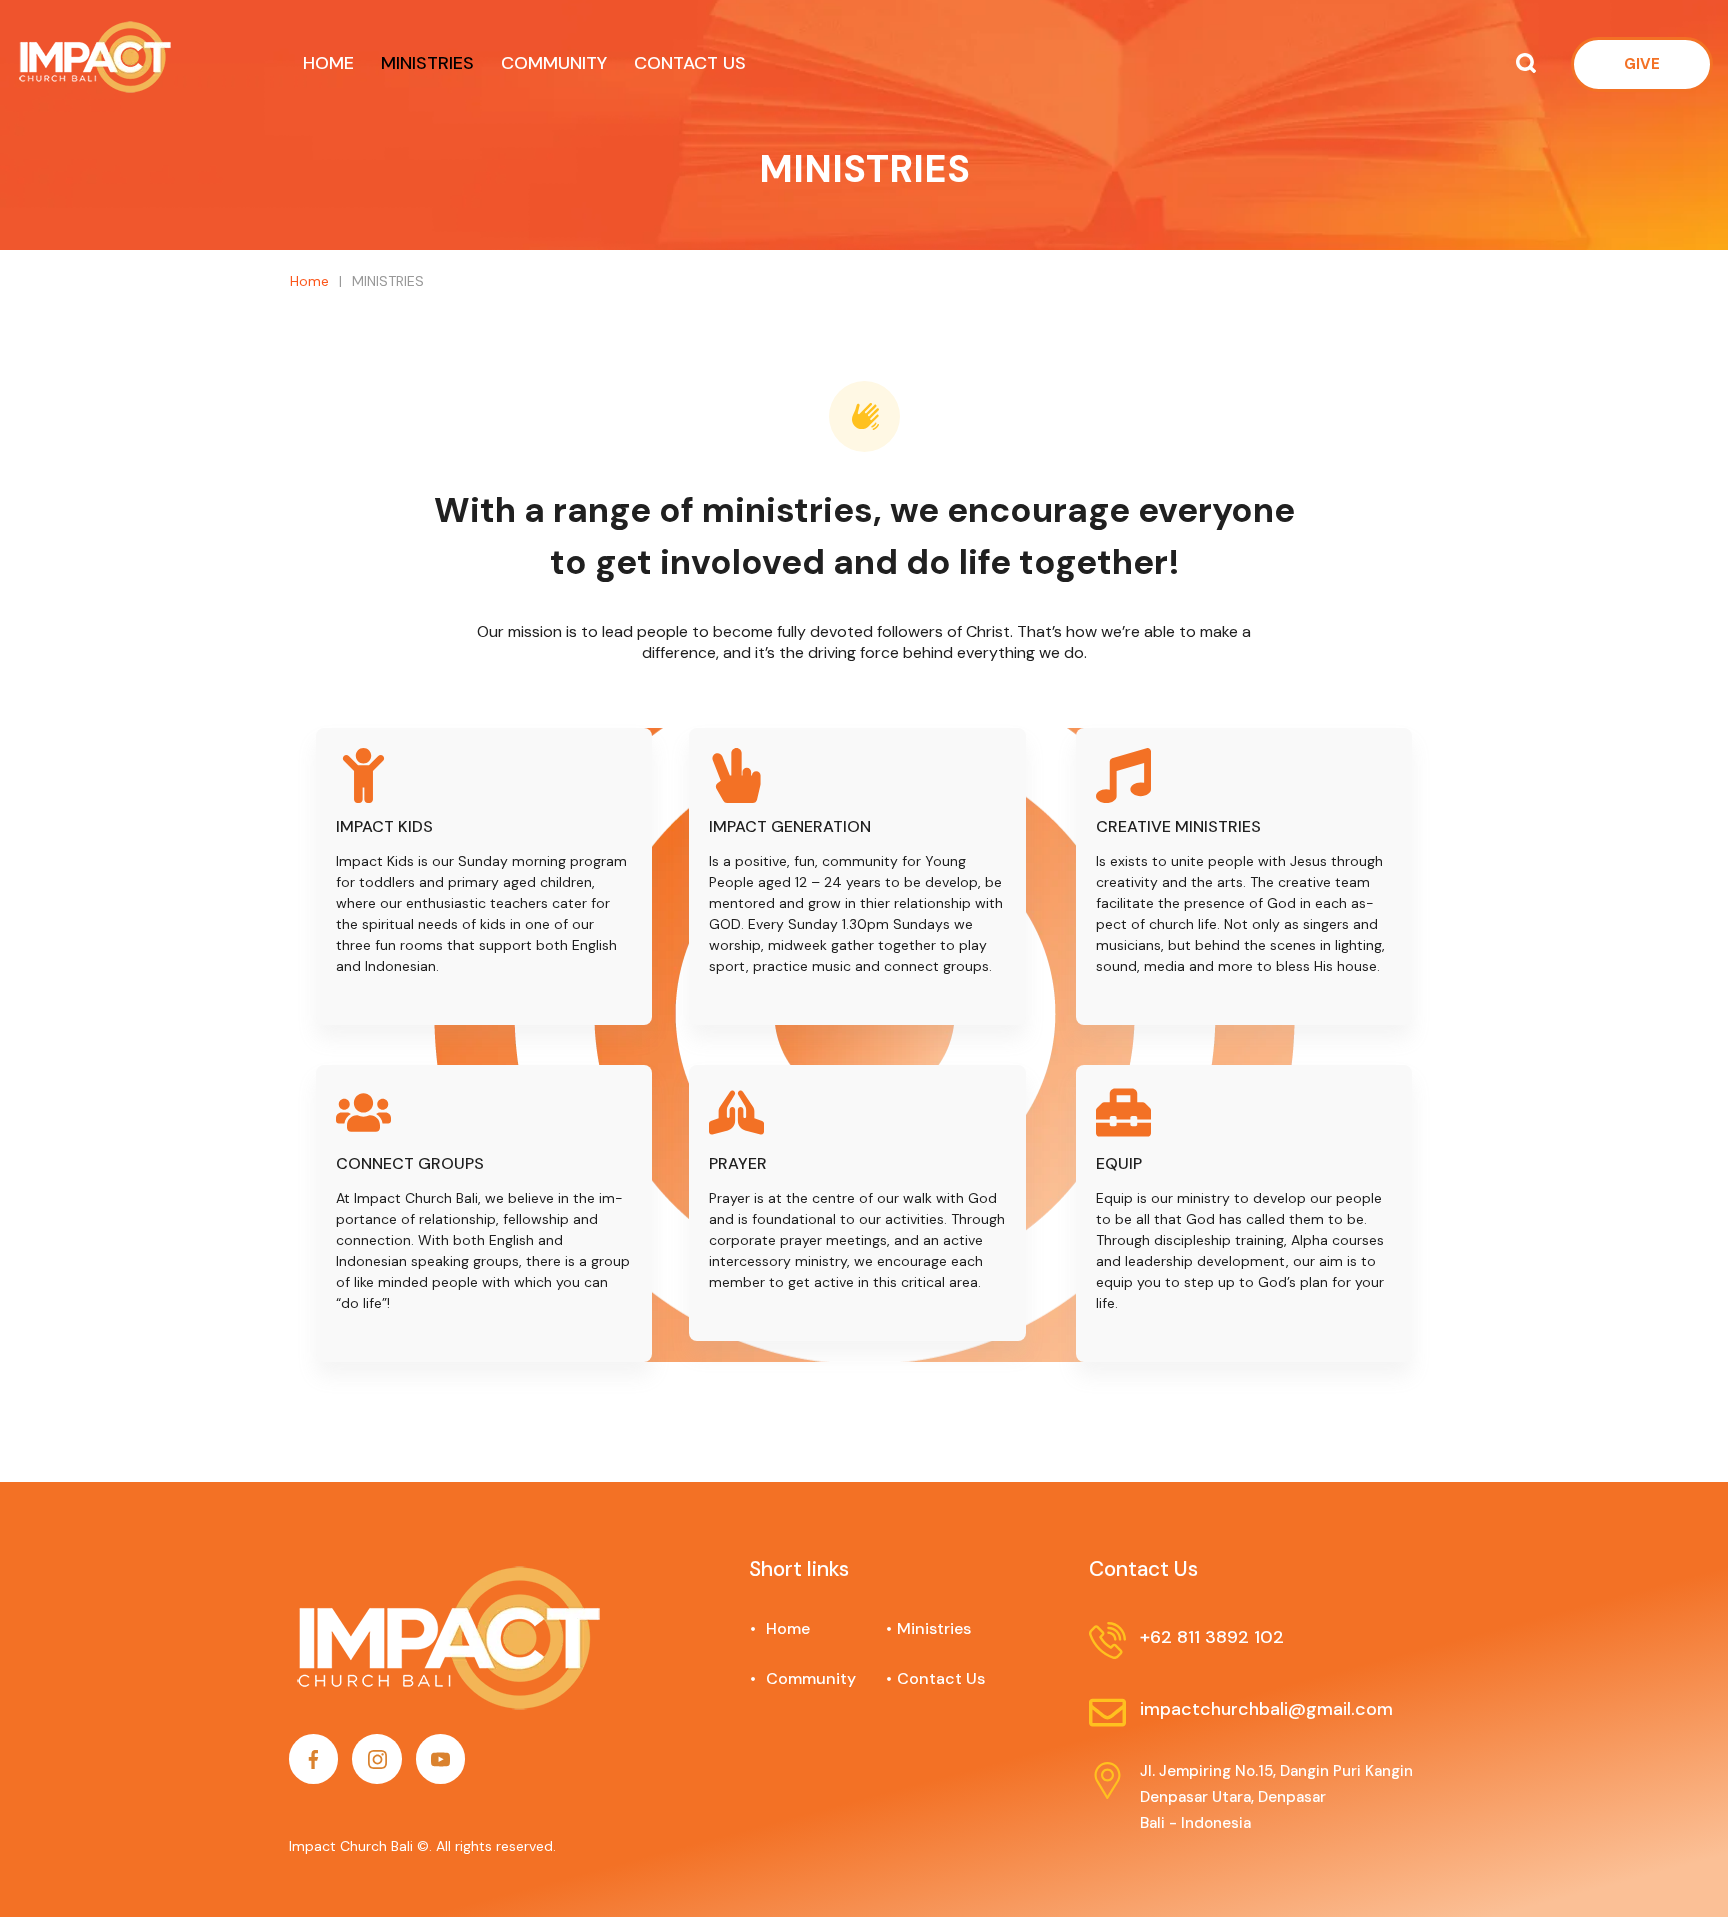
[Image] (313, 1758)
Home (854, 226)
